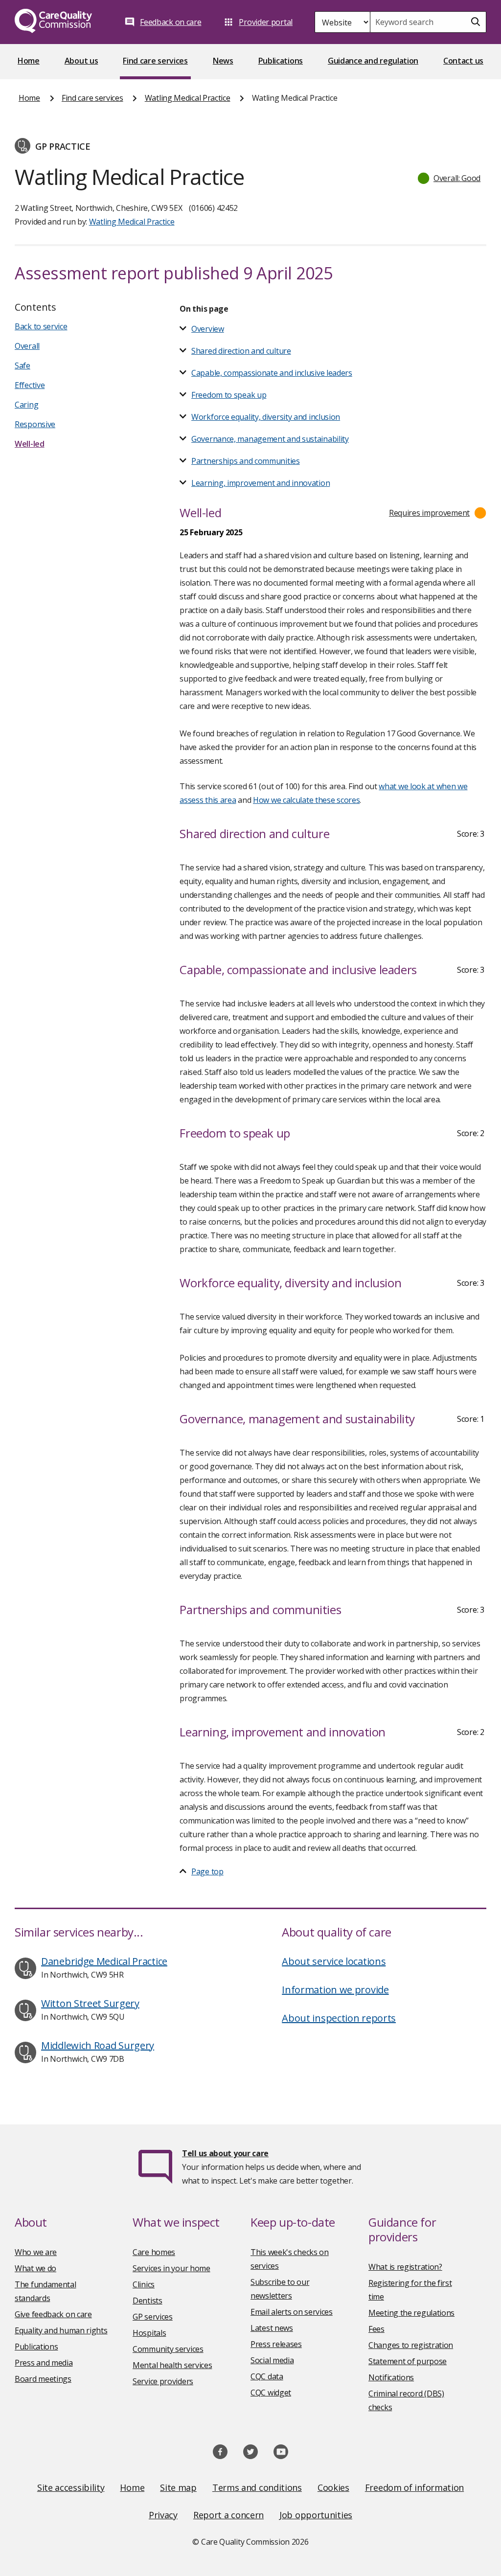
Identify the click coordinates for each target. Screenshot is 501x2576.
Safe (23, 365)
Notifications (391, 2377)
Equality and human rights (61, 2330)
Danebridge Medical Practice (104, 1961)
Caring (26, 405)
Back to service (41, 326)
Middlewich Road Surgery (98, 2045)
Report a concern (228, 2515)
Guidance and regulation (373, 61)
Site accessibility (71, 2487)
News (223, 61)
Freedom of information (414, 2487)
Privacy (163, 2515)
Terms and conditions (257, 2487)
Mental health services (172, 2365)
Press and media (44, 2363)
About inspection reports (339, 2018)
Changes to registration (411, 2345)
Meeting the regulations (411, 2313)
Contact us (463, 61)
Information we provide (335, 1990)
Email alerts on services (292, 2312)
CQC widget (271, 2393)
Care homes (154, 2252)
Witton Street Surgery (90, 2003)
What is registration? (405, 2267)
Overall (27, 346)
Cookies (333, 2487)
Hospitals (149, 2333)
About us (81, 61)
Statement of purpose (408, 2361)
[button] (450, 178)
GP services (153, 2317)
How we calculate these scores (306, 800)
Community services (168, 2349)
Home (29, 61)
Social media (272, 2360)
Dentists (148, 2301)
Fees (376, 2329)
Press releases (276, 2344)
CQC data (267, 2376)
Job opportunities (316, 2515)
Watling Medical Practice (188, 98)
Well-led (30, 444)
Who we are (36, 2252)
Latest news (272, 2328)
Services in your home (171, 2268)
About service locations (334, 1961)
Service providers (163, 2381)
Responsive (35, 424)
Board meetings (43, 2379)
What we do (35, 2268)
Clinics (144, 2284)
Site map (178, 2487)
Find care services (155, 61)
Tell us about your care (225, 2153)
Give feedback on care (53, 2314)
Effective (30, 385)
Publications (281, 61)
